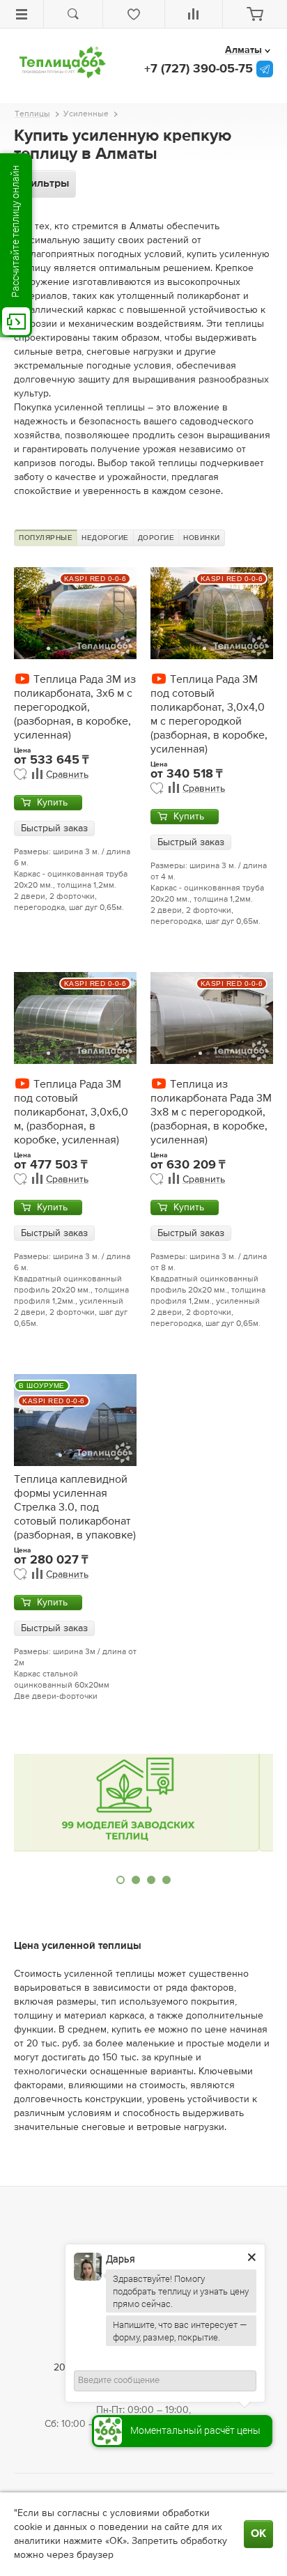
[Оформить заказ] (255, 14)
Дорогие (156, 538)
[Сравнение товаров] (194, 14)
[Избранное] (134, 14)
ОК (258, 2534)
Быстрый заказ (54, 828)
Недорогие (105, 538)
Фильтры (45, 184)
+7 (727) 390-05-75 (199, 69)
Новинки (202, 538)
